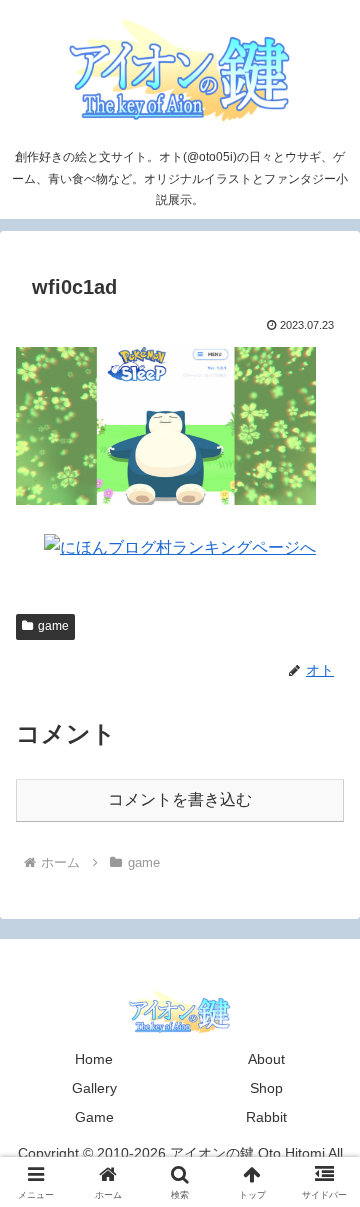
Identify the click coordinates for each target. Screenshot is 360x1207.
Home (94, 1059)
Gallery (94, 1088)
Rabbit (266, 1117)
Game (94, 1117)
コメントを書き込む (180, 799)
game (53, 626)
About (266, 1059)
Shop (266, 1088)
